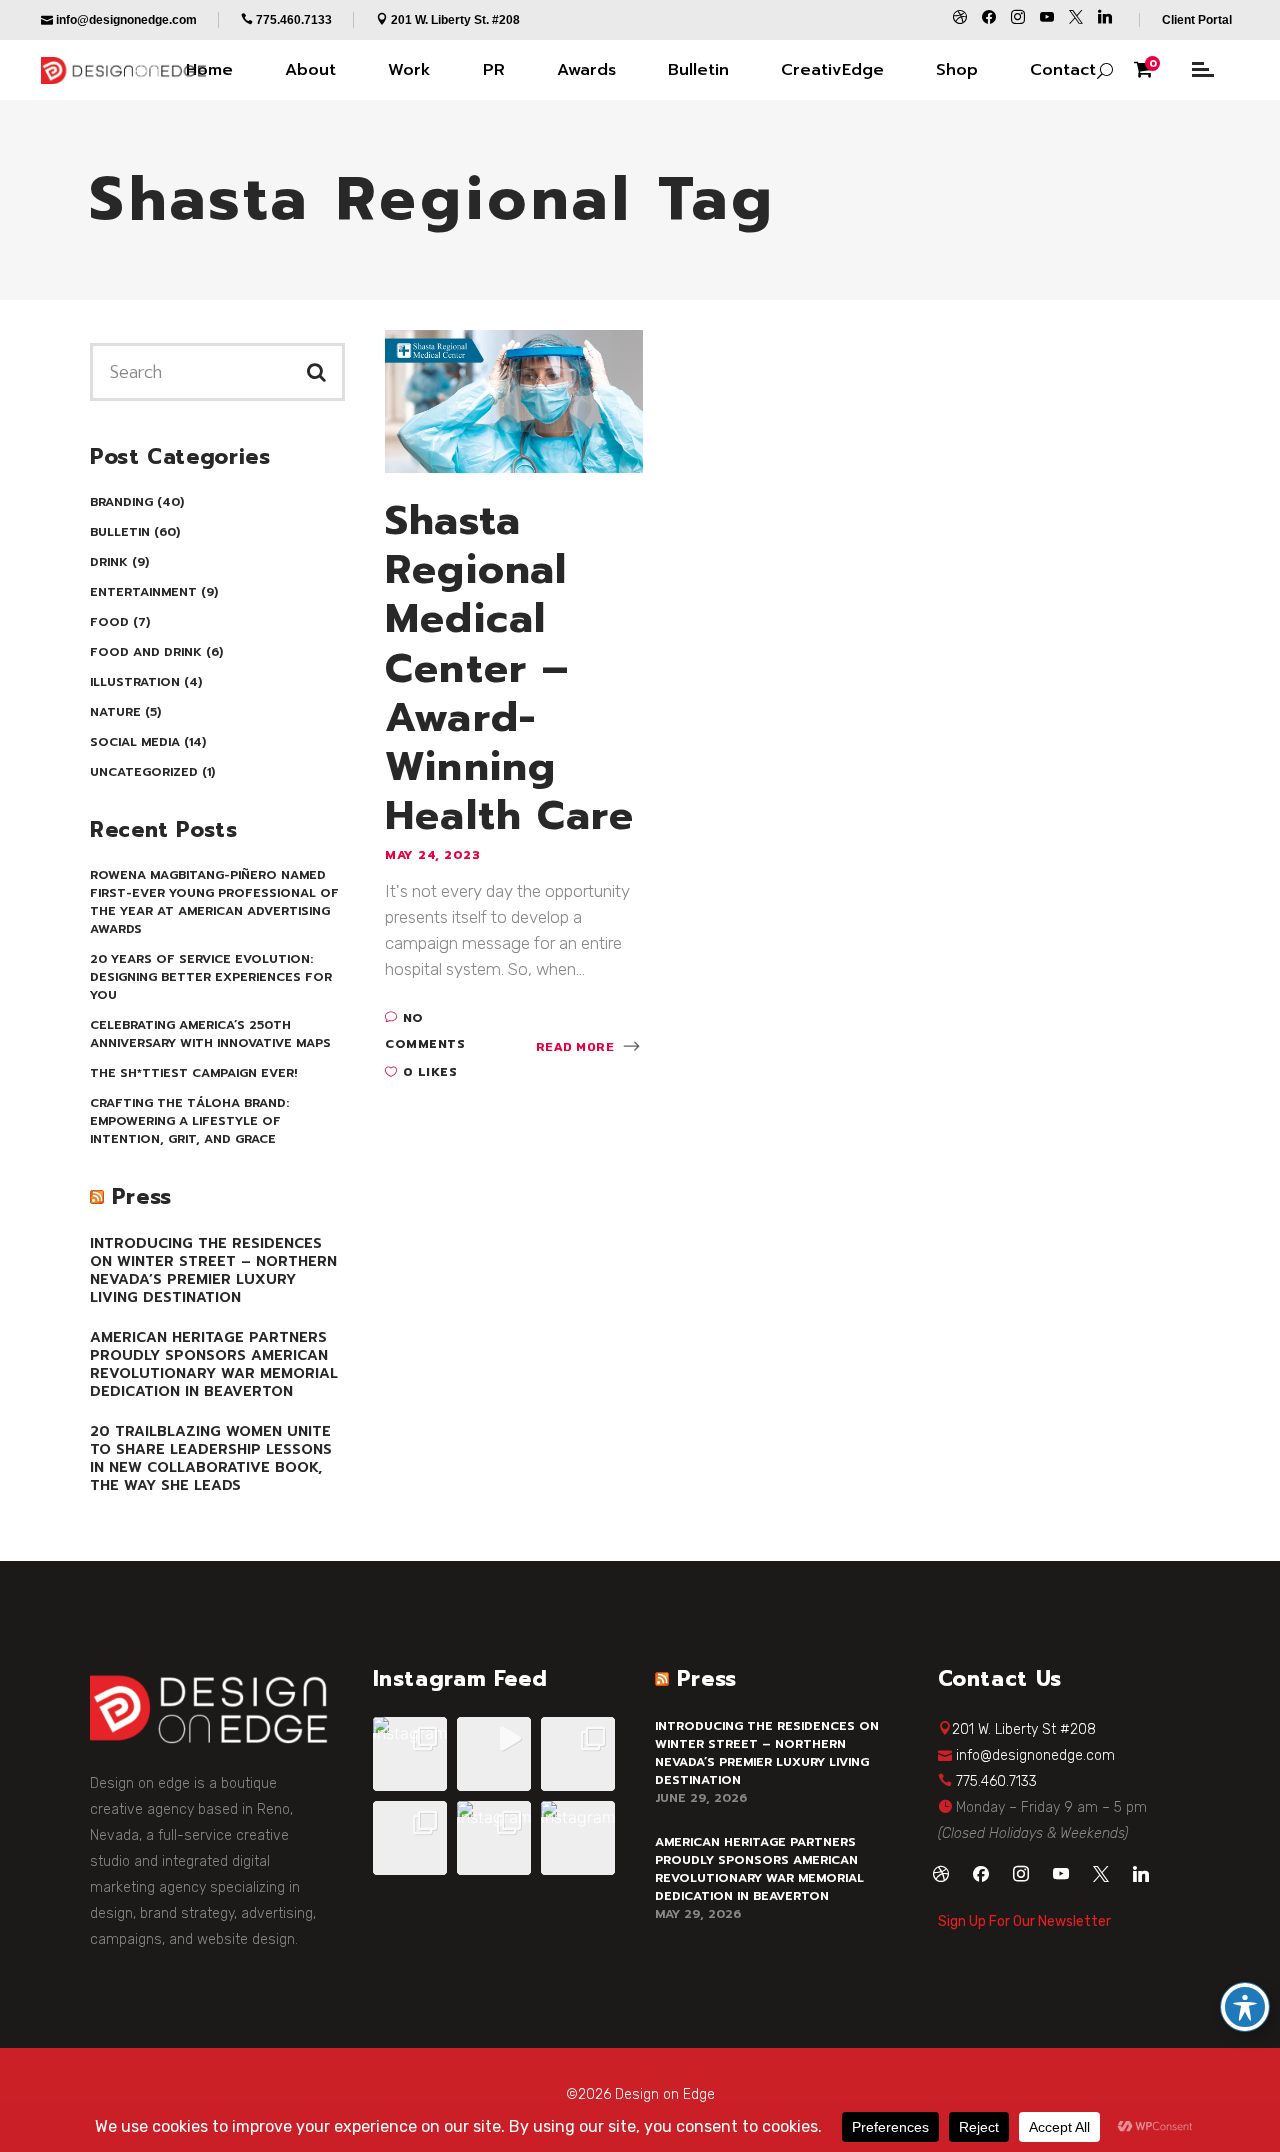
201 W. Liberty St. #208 (455, 20)
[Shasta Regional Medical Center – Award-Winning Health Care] (514, 400)
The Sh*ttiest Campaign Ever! (193, 1073)
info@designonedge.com (1035, 1755)
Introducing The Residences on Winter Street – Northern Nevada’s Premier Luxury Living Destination (213, 1270)
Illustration (135, 682)
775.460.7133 (996, 1781)
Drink (109, 562)
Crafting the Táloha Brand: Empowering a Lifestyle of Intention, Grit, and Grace (189, 1121)
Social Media (135, 742)
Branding (121, 502)
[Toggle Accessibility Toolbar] (1245, 2007)
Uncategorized (144, 772)
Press (142, 1197)
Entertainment (143, 592)
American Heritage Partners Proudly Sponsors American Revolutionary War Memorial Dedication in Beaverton (214, 1364)
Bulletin (120, 532)
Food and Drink (146, 652)
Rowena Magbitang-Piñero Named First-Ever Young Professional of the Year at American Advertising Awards (214, 902)
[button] (410, 1754)
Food (109, 622)
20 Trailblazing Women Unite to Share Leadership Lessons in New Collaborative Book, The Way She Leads (211, 1458)
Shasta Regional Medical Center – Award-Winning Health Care (509, 668)
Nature (115, 712)
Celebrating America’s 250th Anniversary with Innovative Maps (210, 1034)
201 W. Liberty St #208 (1024, 1729)
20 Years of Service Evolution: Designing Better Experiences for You (211, 977)
